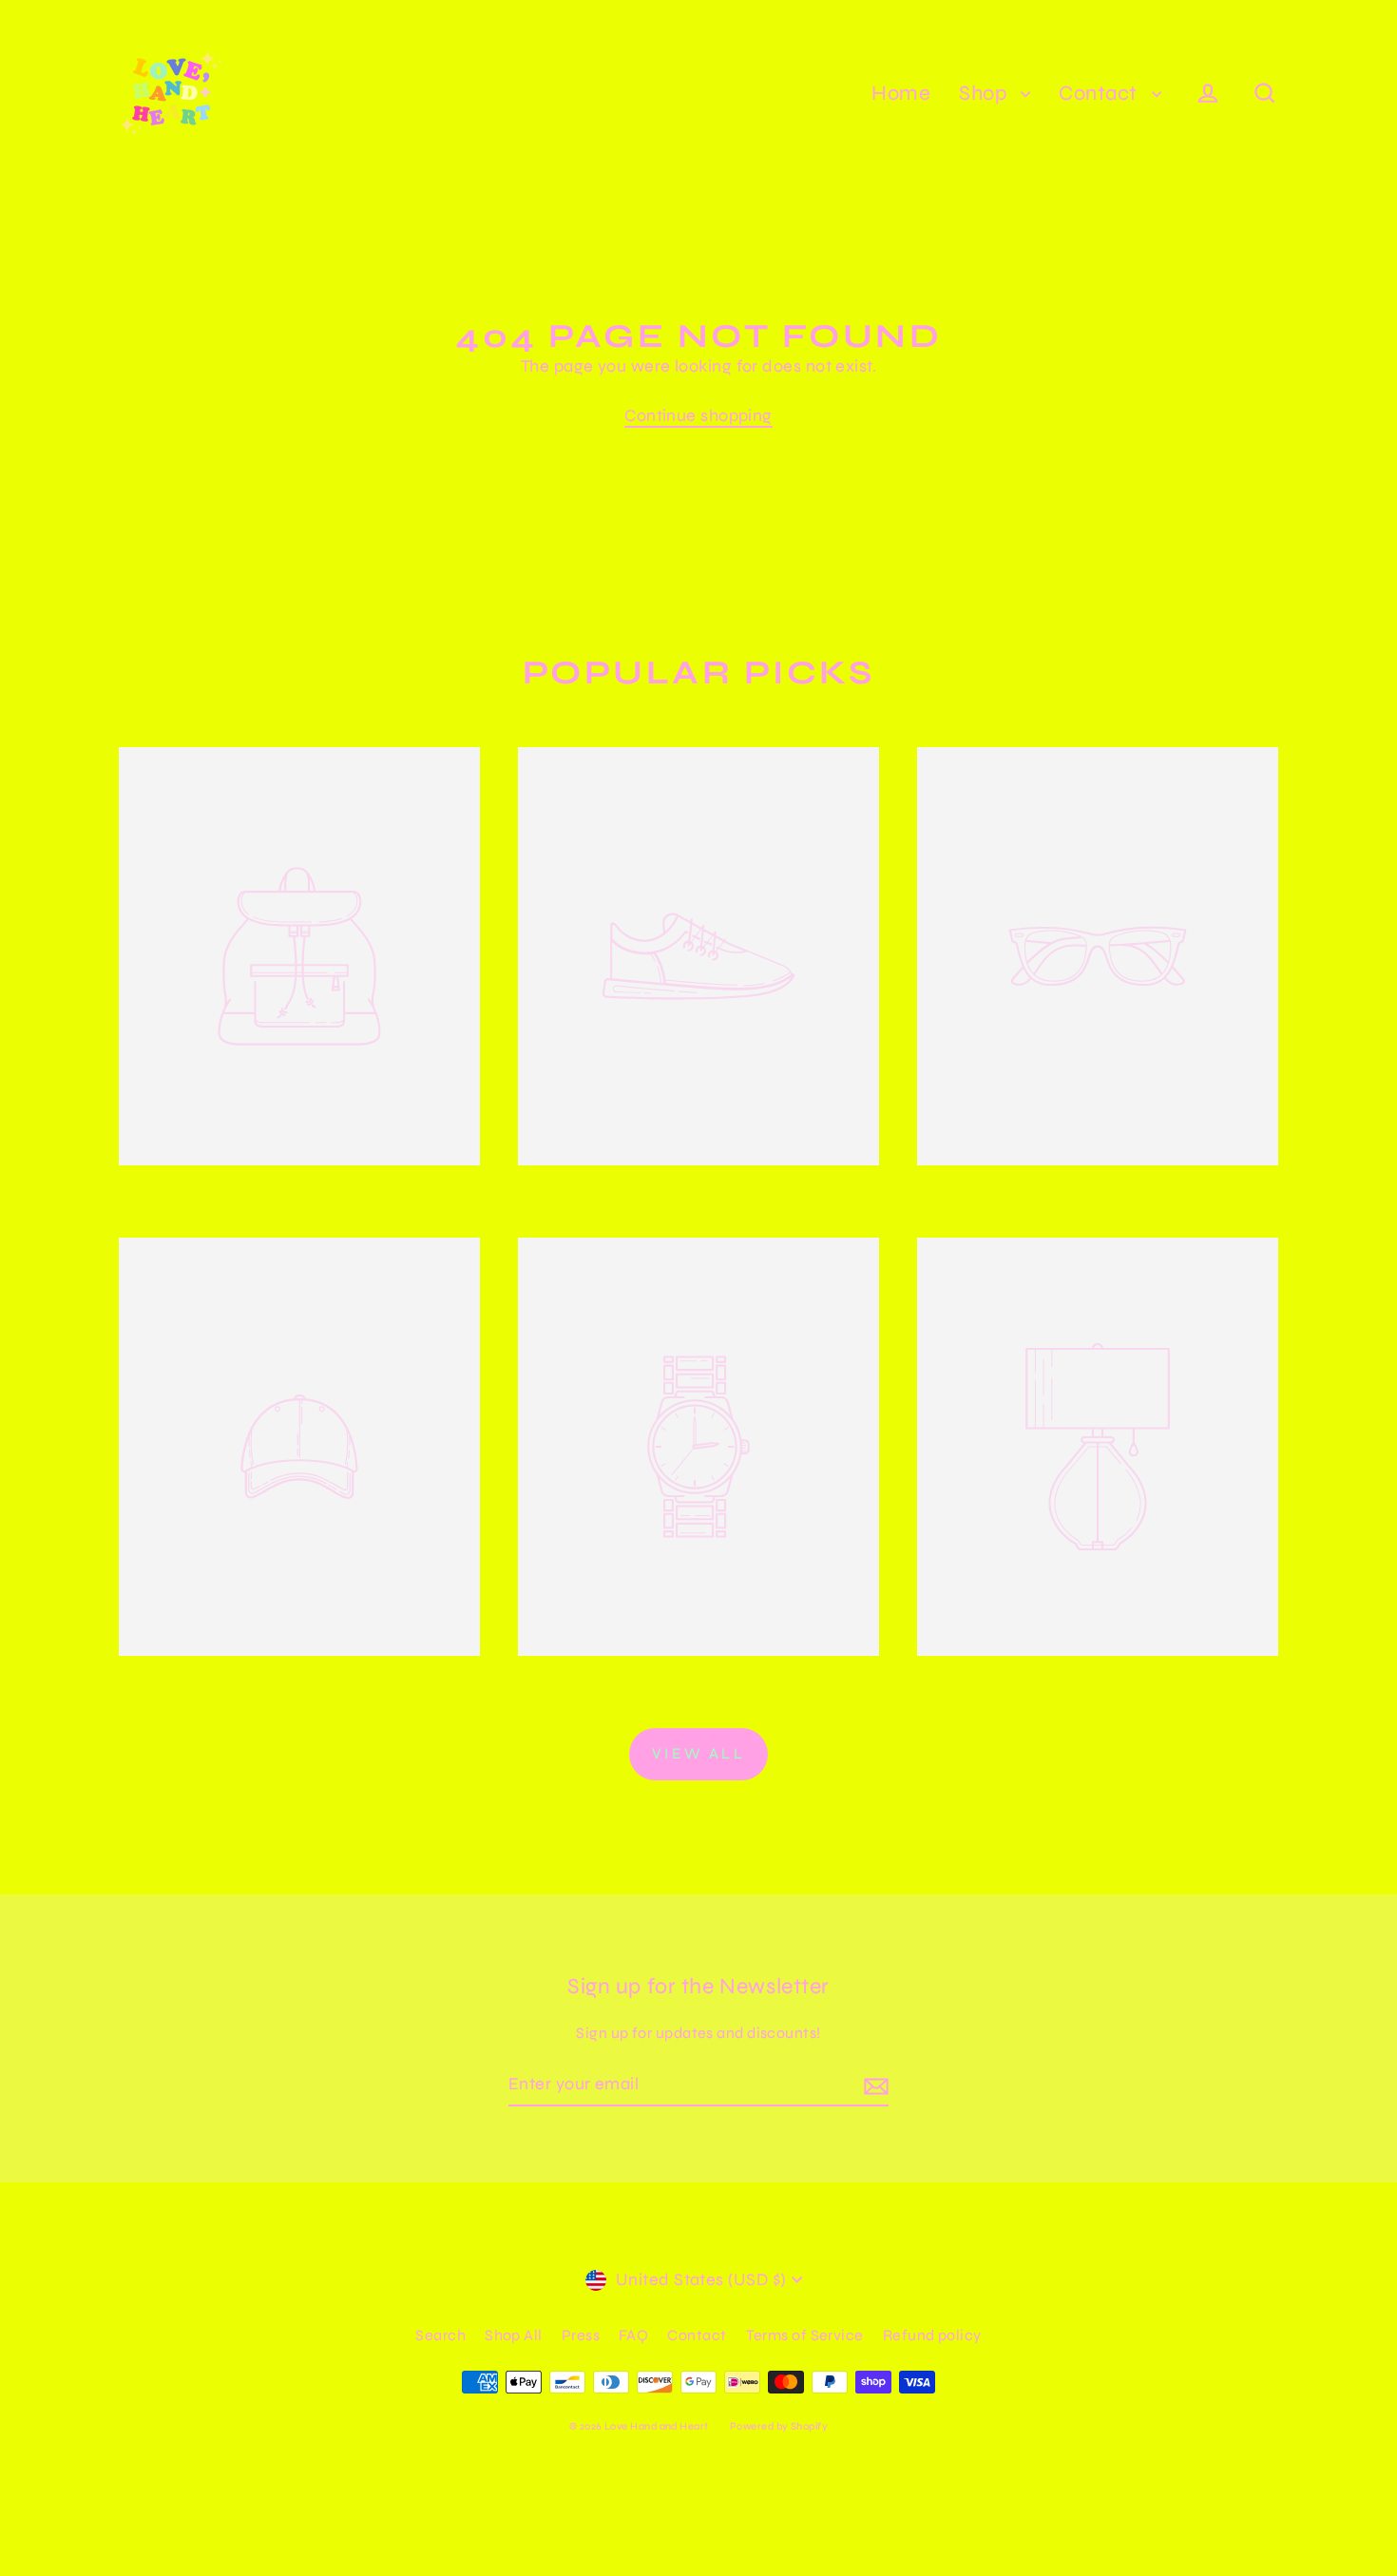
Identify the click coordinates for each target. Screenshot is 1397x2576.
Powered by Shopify (779, 2426)
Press (581, 2335)
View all (698, 1753)
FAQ (633, 2335)
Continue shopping (698, 415)
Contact (1100, 93)
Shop (985, 93)
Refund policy (932, 2335)
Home (901, 93)
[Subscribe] (873, 2085)
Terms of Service (805, 2335)
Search (440, 2335)
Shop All (514, 2335)
